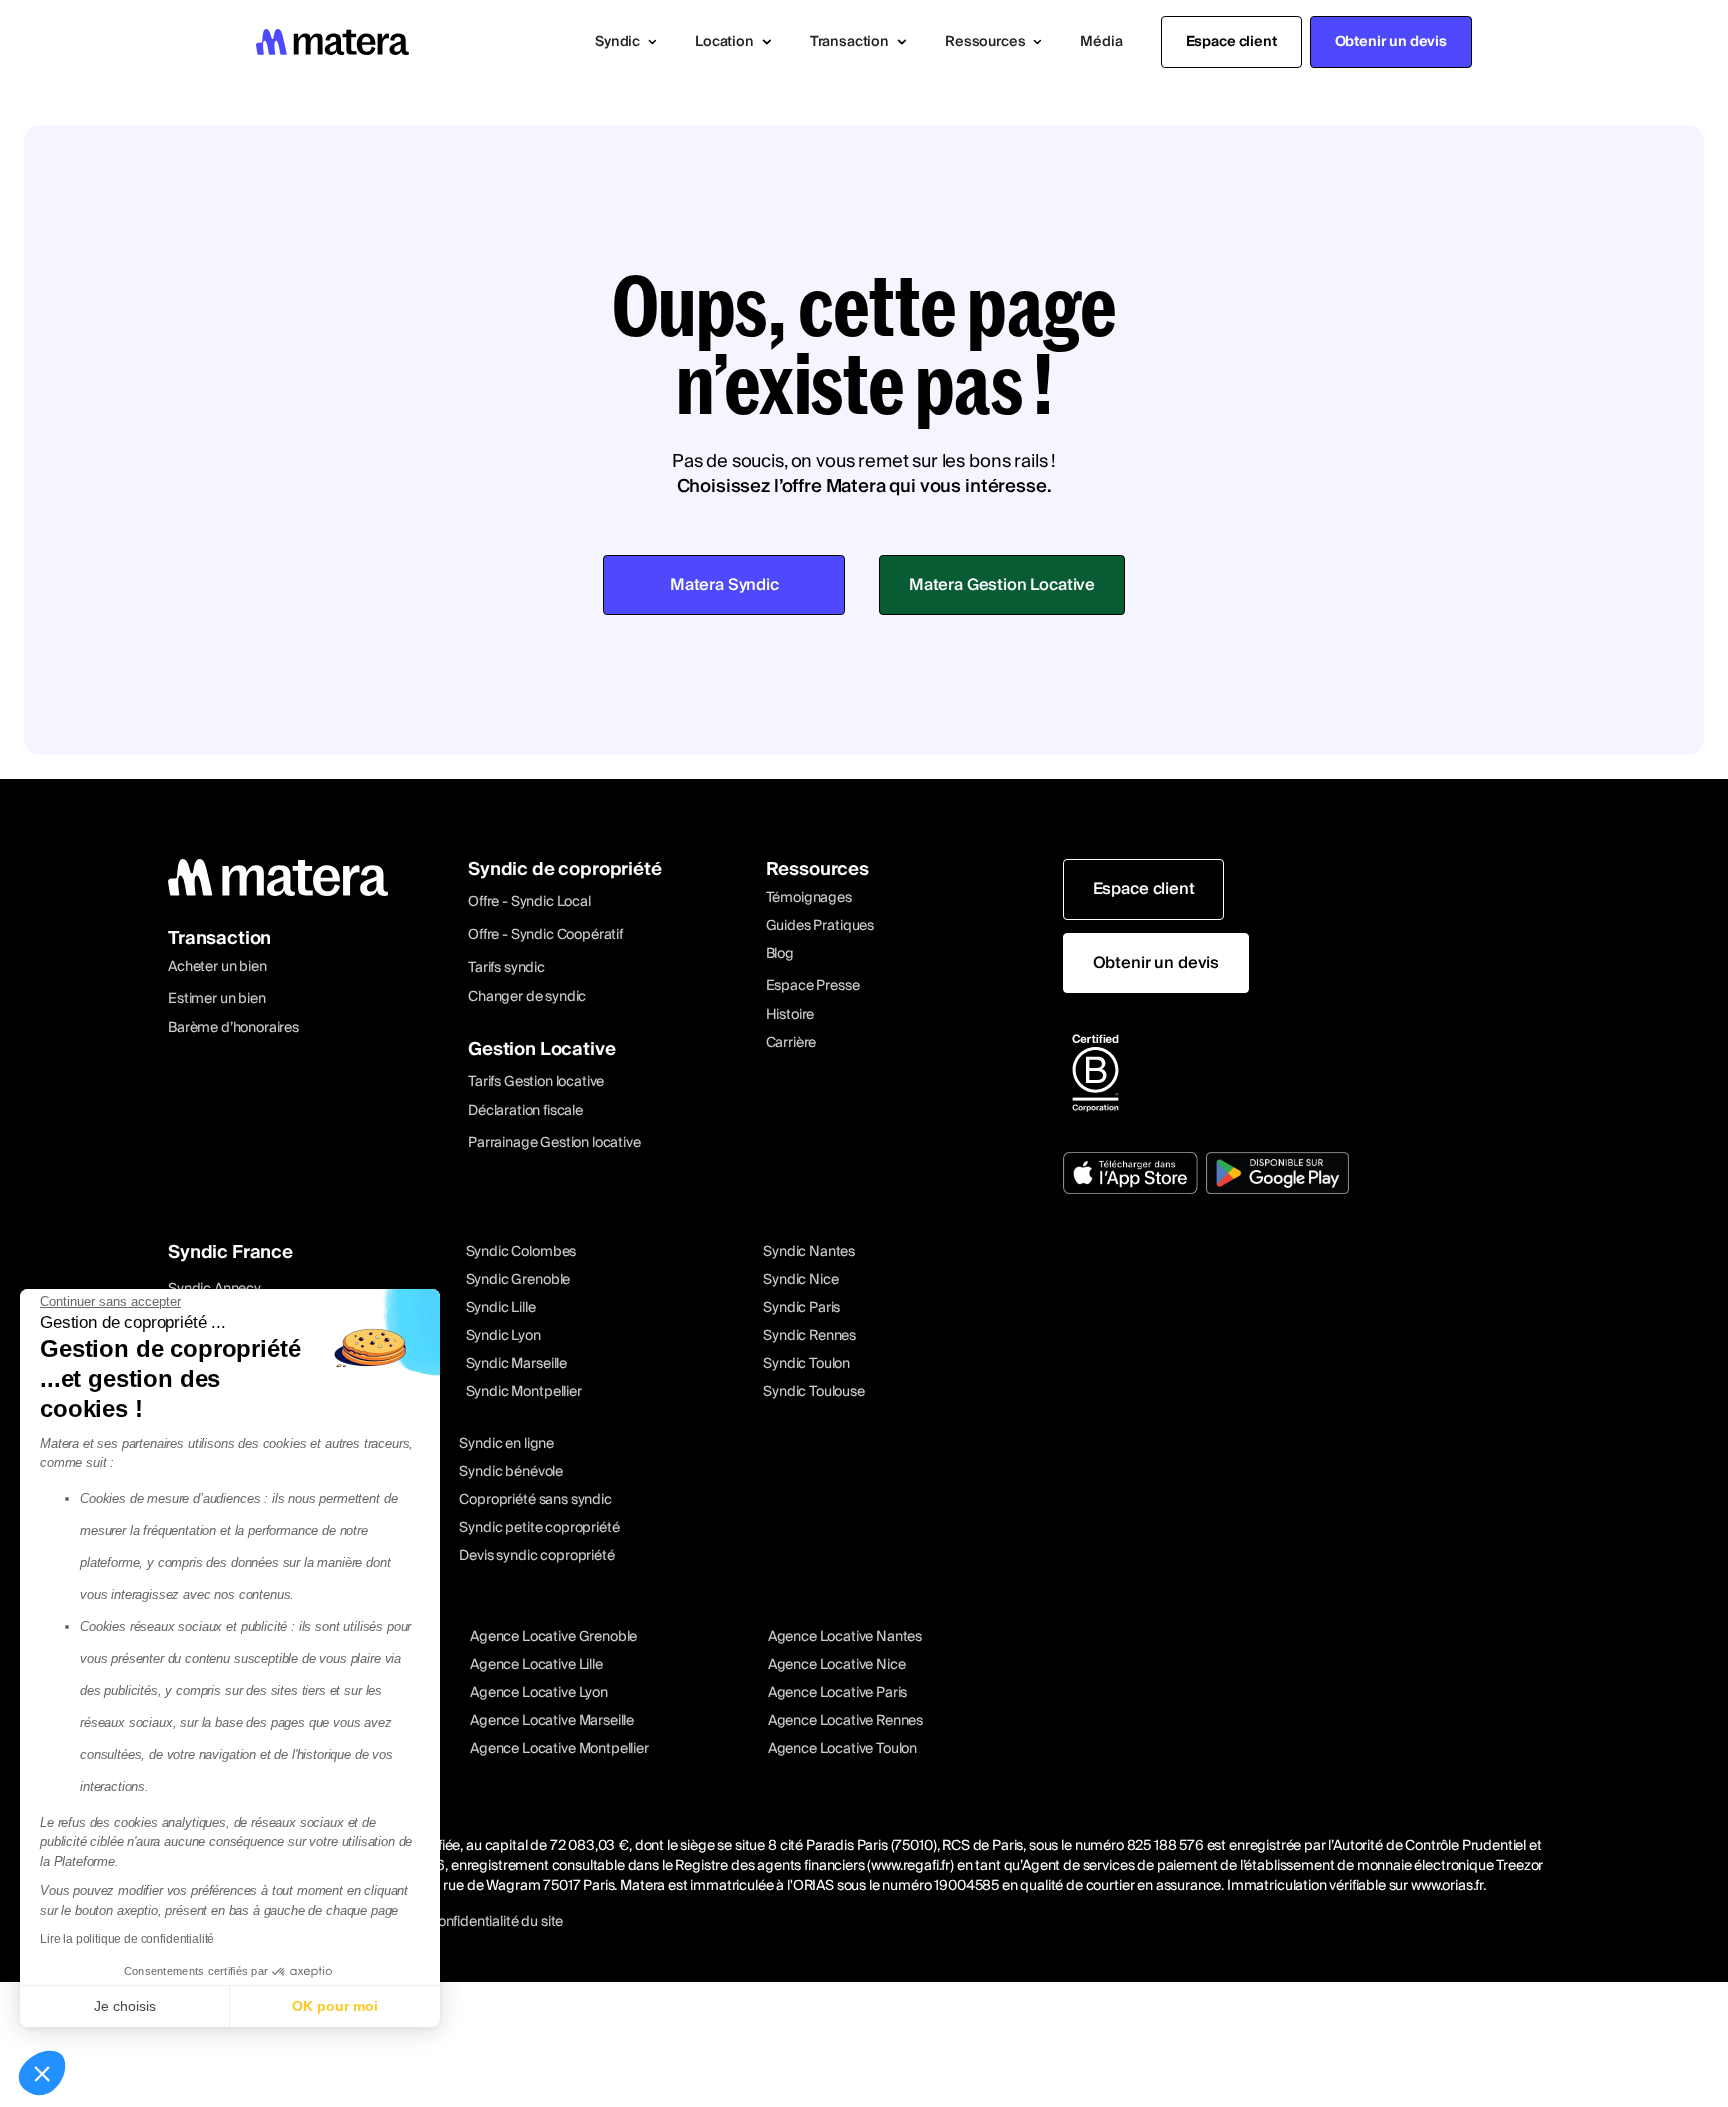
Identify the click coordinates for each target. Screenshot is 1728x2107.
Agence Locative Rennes (845, 1721)
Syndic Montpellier (524, 1392)
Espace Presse (813, 986)
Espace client (1231, 42)
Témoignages (809, 898)
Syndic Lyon (503, 1336)
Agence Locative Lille (536, 1665)
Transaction (219, 938)
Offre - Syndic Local (529, 902)
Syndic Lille (501, 1308)
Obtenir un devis (1391, 42)
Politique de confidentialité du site (458, 1922)
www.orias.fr (1447, 1886)
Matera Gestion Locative (1002, 585)
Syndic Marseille (516, 1364)
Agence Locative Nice (837, 1665)
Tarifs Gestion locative (536, 1082)
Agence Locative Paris (838, 1693)
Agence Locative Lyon (539, 1693)
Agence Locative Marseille (552, 1721)
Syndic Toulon (806, 1364)
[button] (626, 42)
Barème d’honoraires (233, 1028)
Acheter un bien (217, 967)
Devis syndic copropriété (536, 1556)
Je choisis (125, 2006)
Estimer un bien (217, 999)
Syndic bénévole (511, 1472)
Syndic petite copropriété (539, 1528)
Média (1101, 42)
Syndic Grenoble (518, 1280)
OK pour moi (335, 2006)
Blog (780, 954)
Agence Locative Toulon (842, 1749)
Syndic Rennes (809, 1336)
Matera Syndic (724, 585)
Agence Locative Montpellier (559, 1749)
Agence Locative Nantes (845, 1637)
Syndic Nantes (809, 1252)
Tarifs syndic (506, 968)
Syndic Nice (800, 1280)
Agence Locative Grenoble (553, 1637)
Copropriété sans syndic (535, 1500)
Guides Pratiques (820, 926)
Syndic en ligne (506, 1444)
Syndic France (230, 1252)
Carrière (791, 1043)
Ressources (817, 869)
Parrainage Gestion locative (554, 1143)
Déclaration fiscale (525, 1111)
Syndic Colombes (521, 1252)
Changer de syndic (527, 997)
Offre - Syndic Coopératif (545, 935)
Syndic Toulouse (814, 1392)
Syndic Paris (801, 1308)
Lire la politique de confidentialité (127, 1939)
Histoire (790, 1015)
